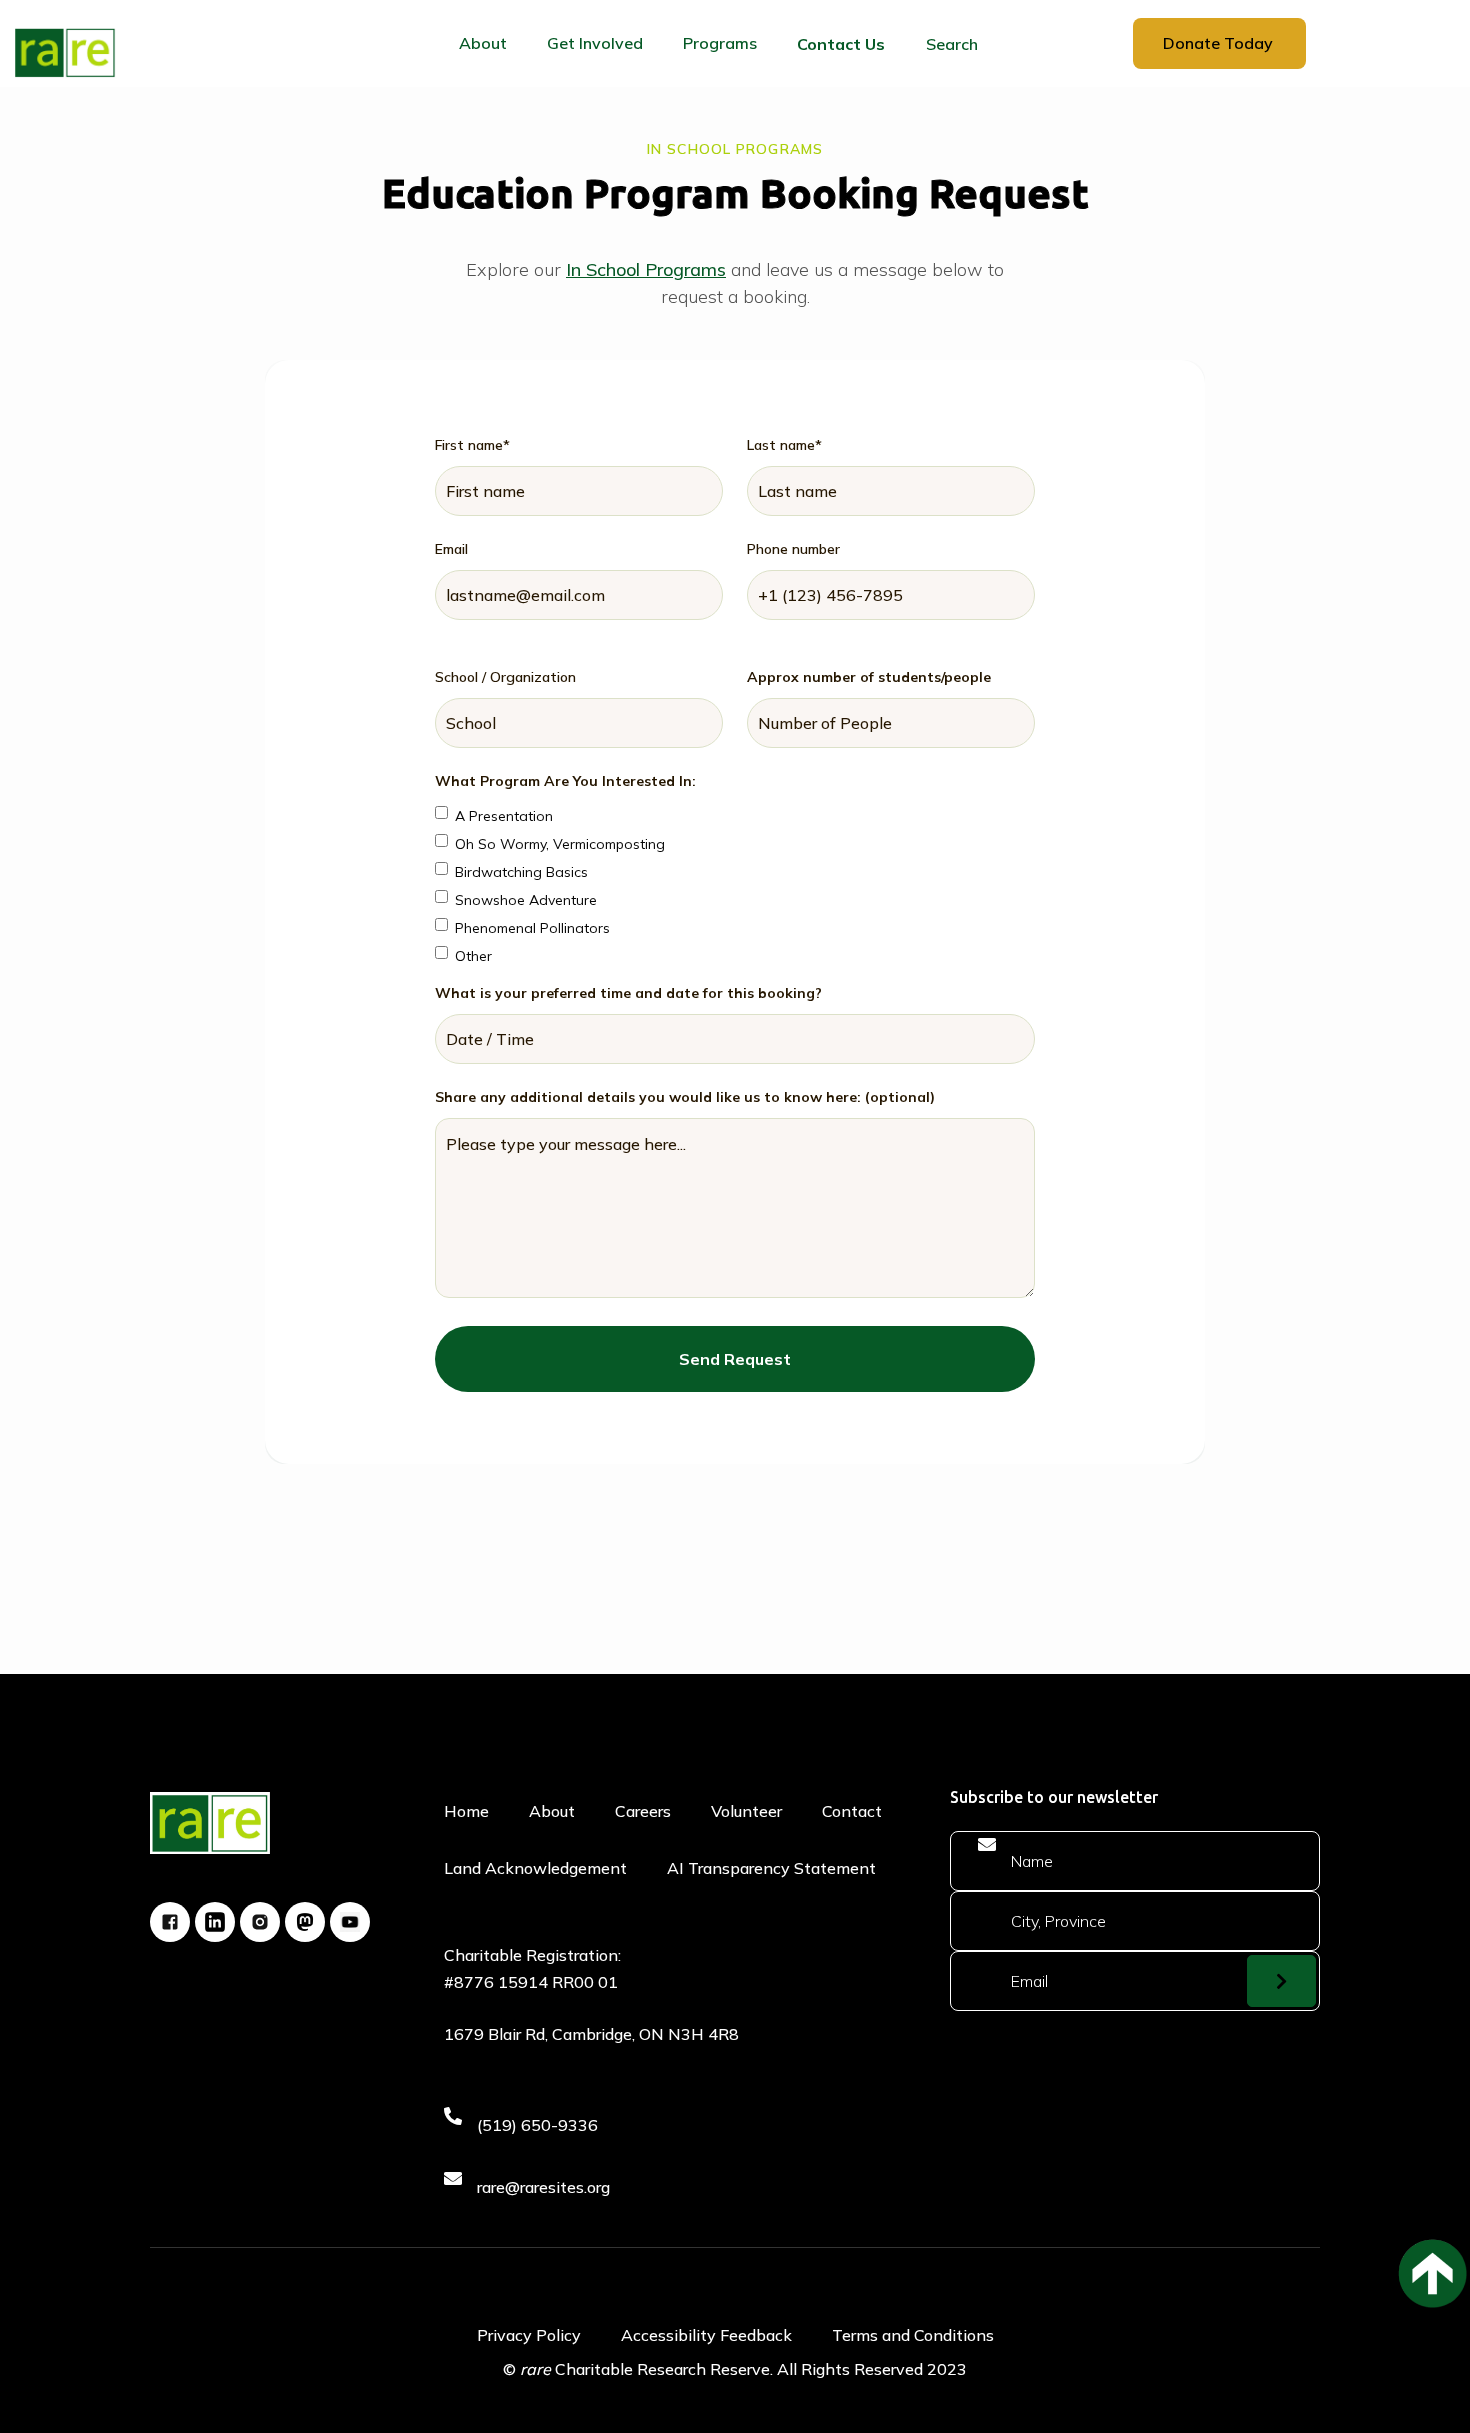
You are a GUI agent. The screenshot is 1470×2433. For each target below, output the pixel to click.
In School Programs (646, 269)
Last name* (784, 445)
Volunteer (746, 1811)
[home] (65, 52)
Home (466, 1811)
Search (952, 44)
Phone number (793, 549)
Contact (852, 1811)
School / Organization (505, 677)
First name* (472, 445)
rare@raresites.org (543, 2187)
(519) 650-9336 (537, 2125)
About (552, 1811)
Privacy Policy (529, 2335)
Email (451, 549)
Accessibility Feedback (706, 2335)
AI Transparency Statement (771, 1868)
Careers (643, 1811)
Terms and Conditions (913, 2335)
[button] (483, 43)
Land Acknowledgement (535, 1868)
